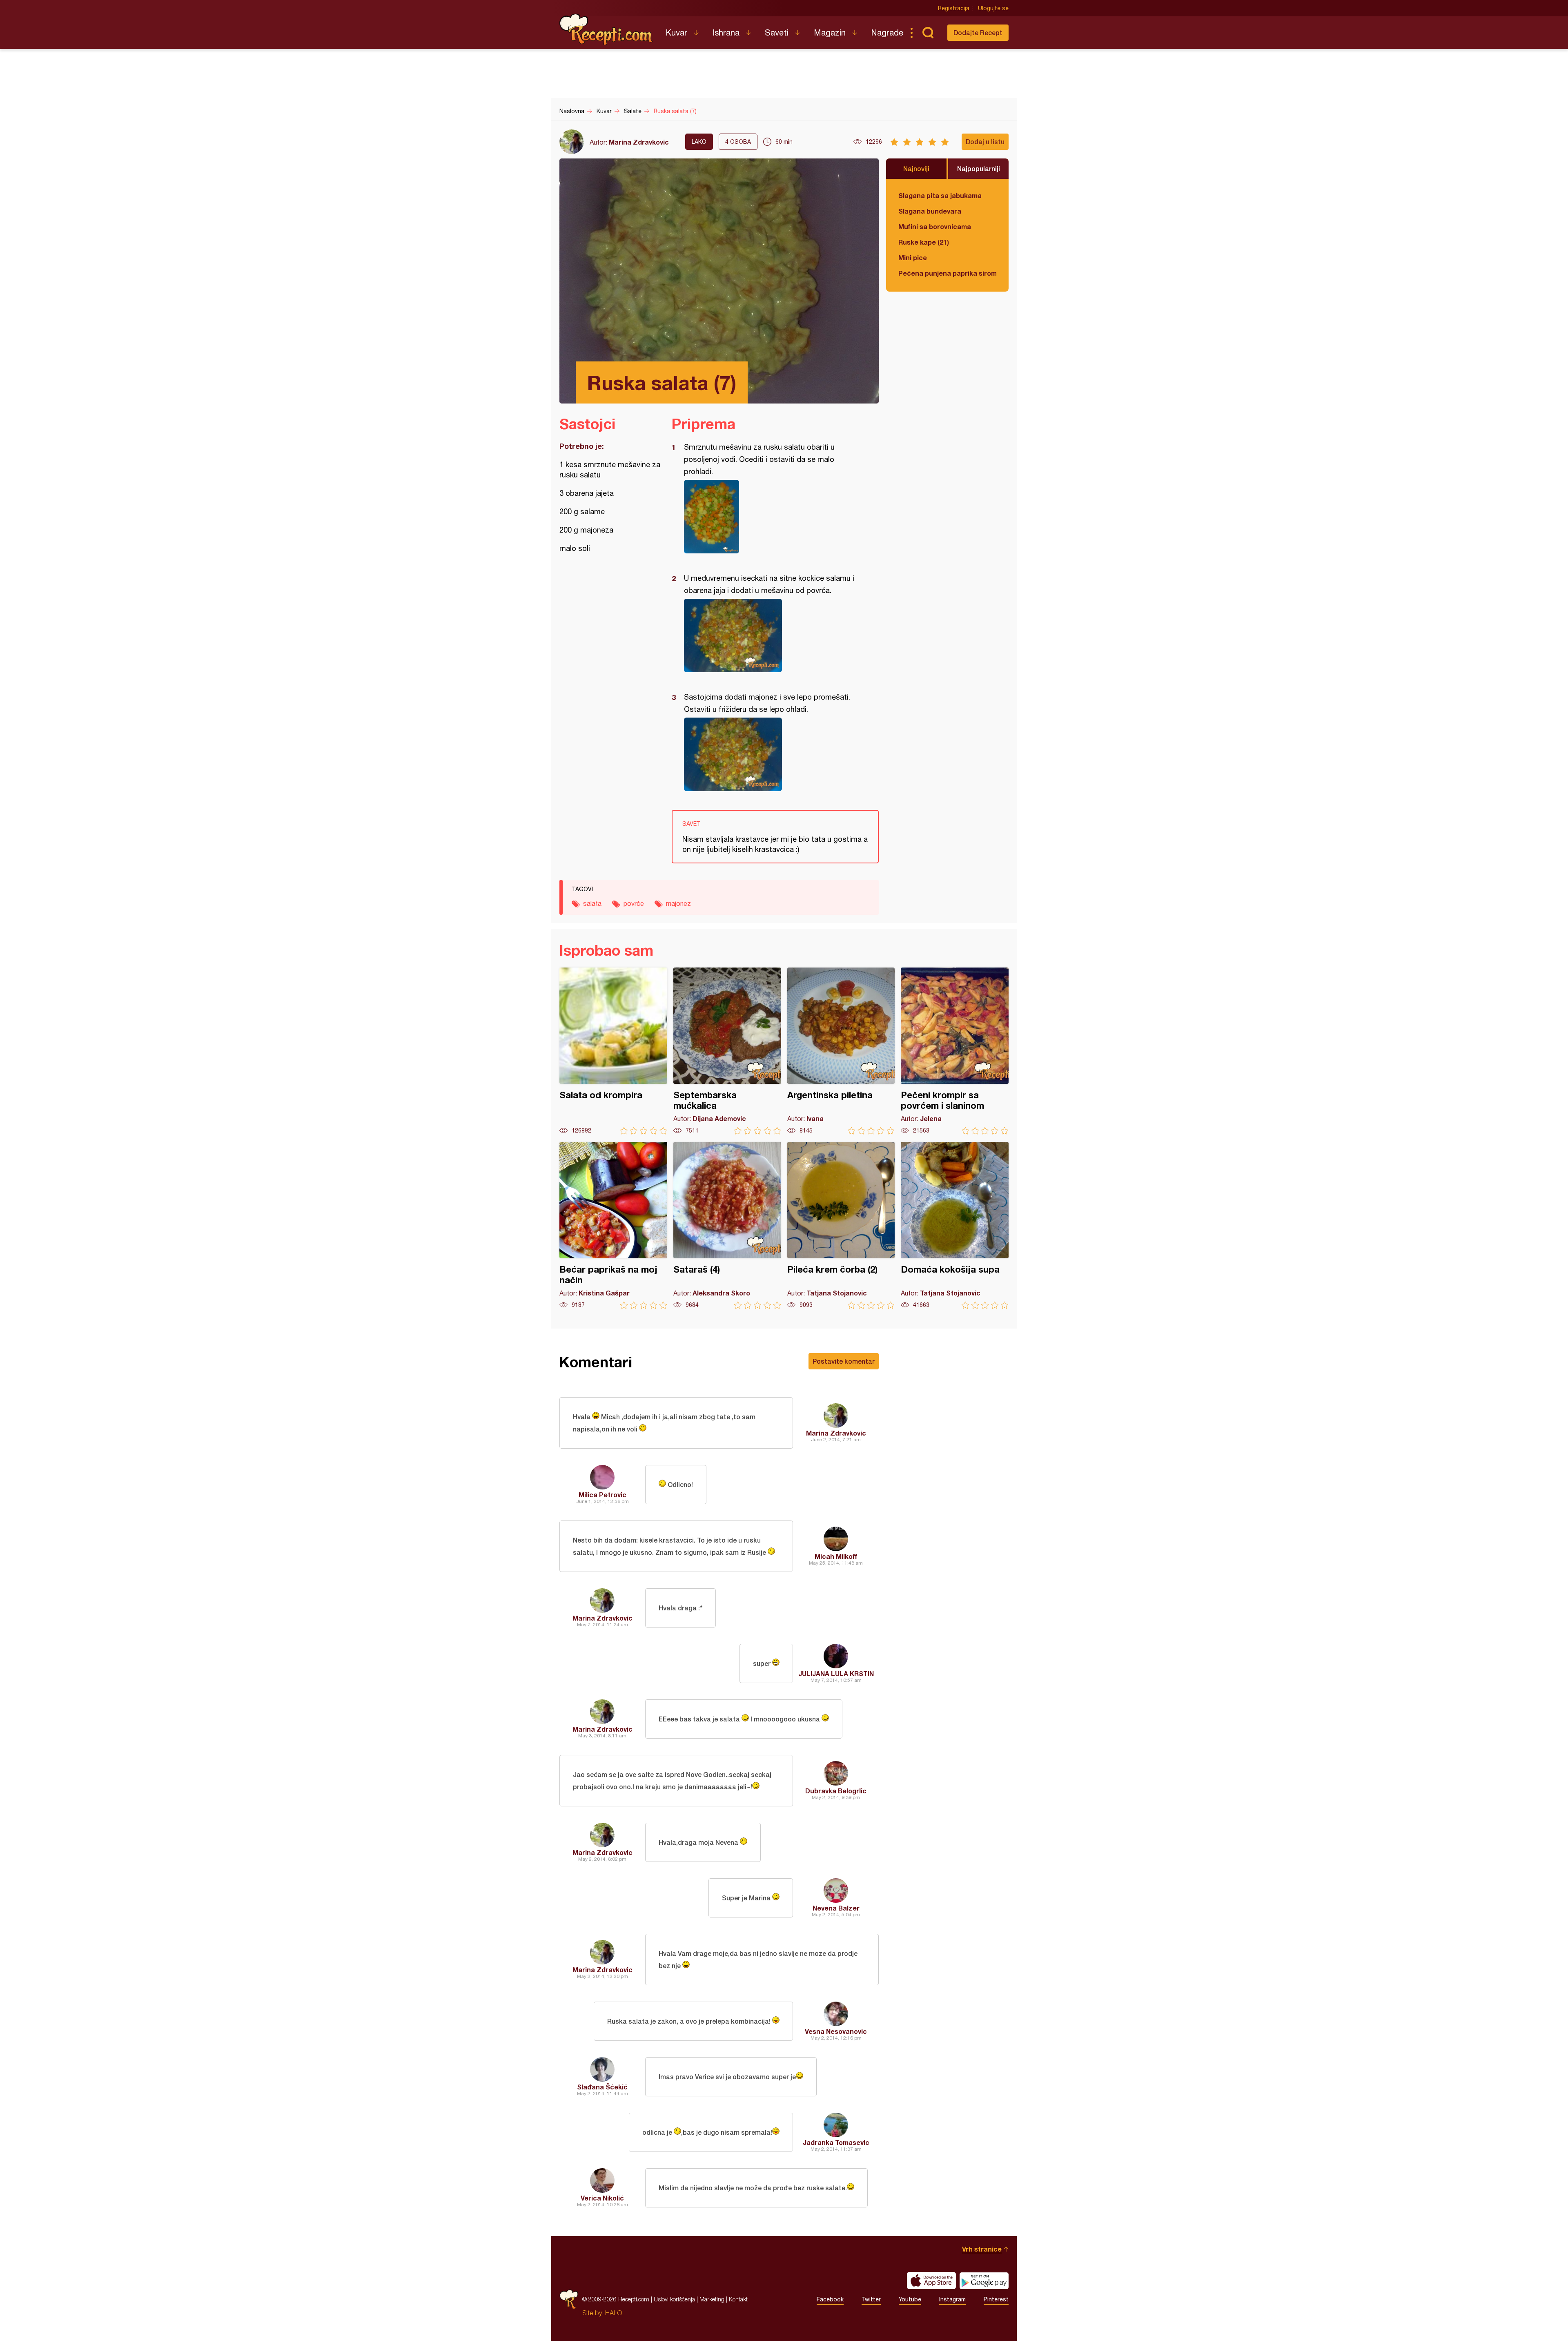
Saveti (777, 32)
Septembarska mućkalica (727, 1051)
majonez (678, 903)
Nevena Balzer (836, 1908)
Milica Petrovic (602, 1495)
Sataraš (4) (727, 1225)
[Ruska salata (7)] (771, 517)
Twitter (871, 2299)
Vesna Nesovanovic (836, 2031)
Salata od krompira (613, 1051)
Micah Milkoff (836, 1556)
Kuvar (676, 32)
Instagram (952, 2299)
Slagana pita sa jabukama (940, 195)
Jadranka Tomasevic (836, 2142)
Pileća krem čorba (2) (841, 1225)
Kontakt (738, 2299)
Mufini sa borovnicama (935, 226)
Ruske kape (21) (924, 242)
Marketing (712, 2299)
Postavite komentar (844, 1361)
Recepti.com (606, 29)
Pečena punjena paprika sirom (947, 273)
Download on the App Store (931, 2281)
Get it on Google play (984, 2281)
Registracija (954, 8)
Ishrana (726, 32)
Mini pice (913, 258)
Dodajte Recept (978, 32)
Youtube (910, 2299)
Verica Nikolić (602, 2198)
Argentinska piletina (841, 1051)
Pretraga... (928, 33)
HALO (614, 2313)
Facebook (830, 2299)
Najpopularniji (979, 168)
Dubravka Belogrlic (836, 1791)
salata (592, 903)
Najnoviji (916, 168)
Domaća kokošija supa (955, 1225)
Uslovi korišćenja (674, 2299)
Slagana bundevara (930, 211)
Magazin (830, 32)
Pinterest (996, 2299)
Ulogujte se (993, 8)
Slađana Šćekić (602, 2087)
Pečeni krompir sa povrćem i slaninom (955, 1051)
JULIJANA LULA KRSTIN (836, 1673)
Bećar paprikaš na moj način (613, 1225)
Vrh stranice (982, 2249)
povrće (634, 903)
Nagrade (887, 32)
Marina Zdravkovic (639, 142)
